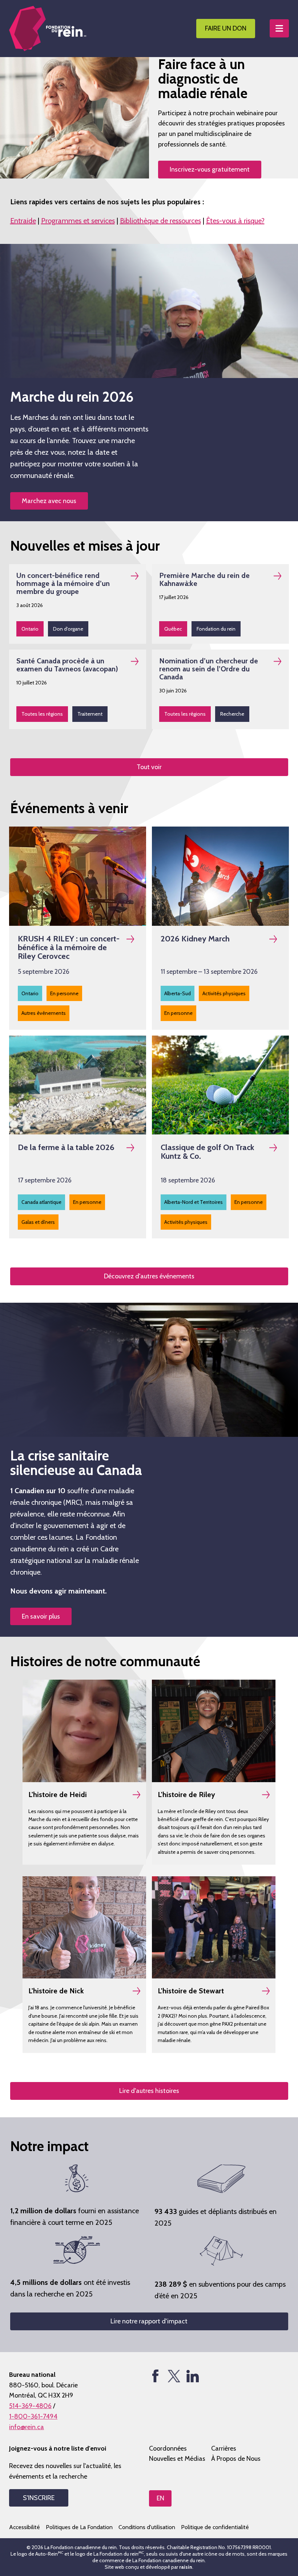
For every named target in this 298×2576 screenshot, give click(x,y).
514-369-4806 (30, 2406)
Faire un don (226, 28)
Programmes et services (78, 221)
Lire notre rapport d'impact (149, 2321)
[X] (174, 2376)
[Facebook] (155, 2376)
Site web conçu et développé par (148, 2567)
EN (160, 2498)
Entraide (23, 221)
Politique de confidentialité (215, 2527)
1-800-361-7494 (33, 2416)
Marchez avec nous (49, 501)
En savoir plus (41, 1616)
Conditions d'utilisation (147, 2527)
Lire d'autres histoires (149, 2091)
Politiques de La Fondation (79, 2527)
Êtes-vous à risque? (235, 221)
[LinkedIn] (192, 2376)
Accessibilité (25, 2527)
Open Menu (279, 28)
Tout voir (149, 767)
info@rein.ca (27, 2427)
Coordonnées (168, 2448)
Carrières (224, 2448)
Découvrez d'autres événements (149, 1276)
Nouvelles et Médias (177, 2459)
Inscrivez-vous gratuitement (210, 169)
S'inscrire (39, 2498)
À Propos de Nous (236, 2459)
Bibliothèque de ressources (160, 221)
